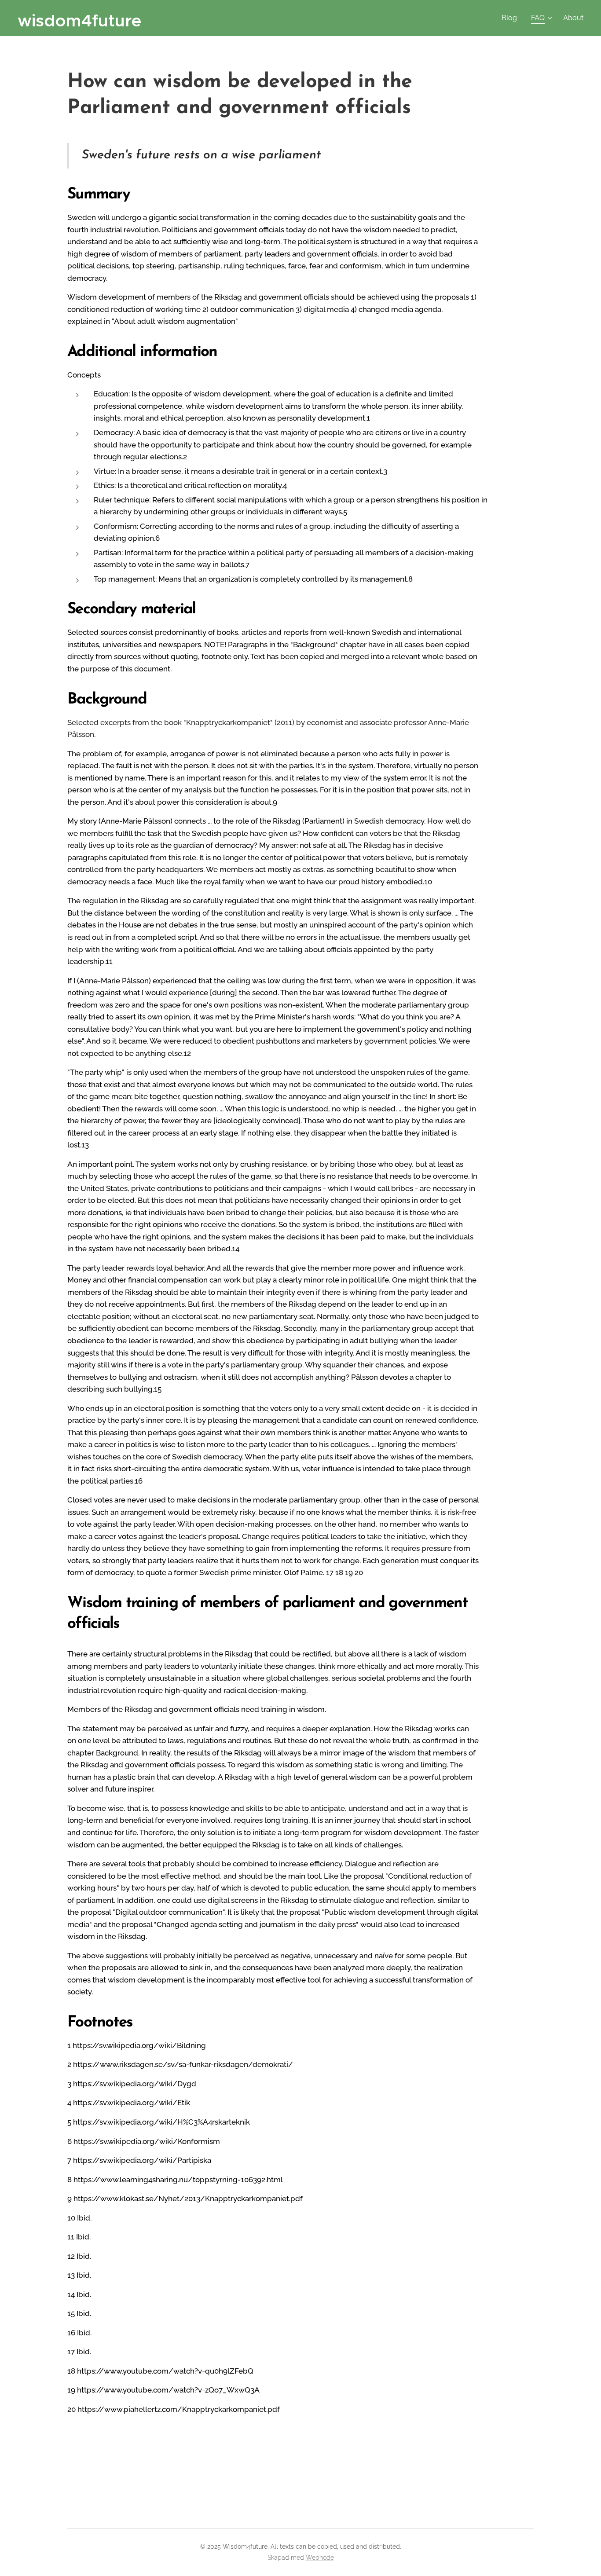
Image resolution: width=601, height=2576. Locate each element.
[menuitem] (512, 18)
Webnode (320, 2558)
